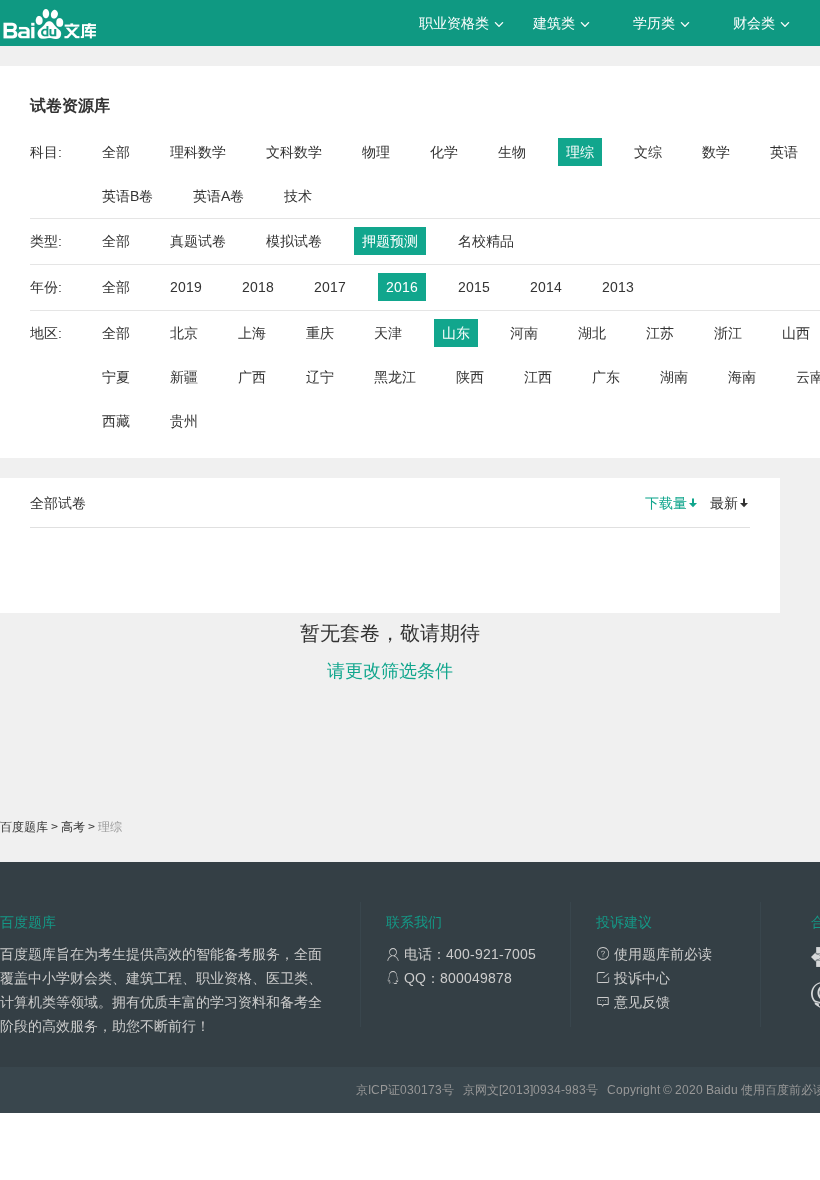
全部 (116, 152)
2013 (618, 287)
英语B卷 (127, 196)
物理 (376, 152)
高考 (73, 827)
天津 (388, 333)
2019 (186, 287)
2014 (546, 287)
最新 (724, 503)
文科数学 (294, 152)
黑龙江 (395, 377)
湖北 (592, 333)
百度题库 (24, 827)
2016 (402, 287)
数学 (716, 152)
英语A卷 (218, 196)
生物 (512, 152)
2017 (330, 287)
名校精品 (486, 241)
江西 (538, 377)
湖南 (674, 377)
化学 (444, 152)
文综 (648, 152)
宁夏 (116, 377)
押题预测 (390, 241)
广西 (252, 377)
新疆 (184, 377)
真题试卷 (198, 241)
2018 (258, 287)
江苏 (660, 333)
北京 (184, 333)
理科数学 (198, 152)
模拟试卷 (294, 241)
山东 (456, 333)
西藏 (116, 421)
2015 (474, 287)
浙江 (728, 333)
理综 (580, 152)
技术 (298, 196)
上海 (252, 333)
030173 (421, 1090)
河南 (524, 333)
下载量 (666, 503)
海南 (742, 377)
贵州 (184, 421)
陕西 (470, 377)
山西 (796, 333)
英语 (784, 152)
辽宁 (320, 377)
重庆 (320, 333)
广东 (606, 377)
